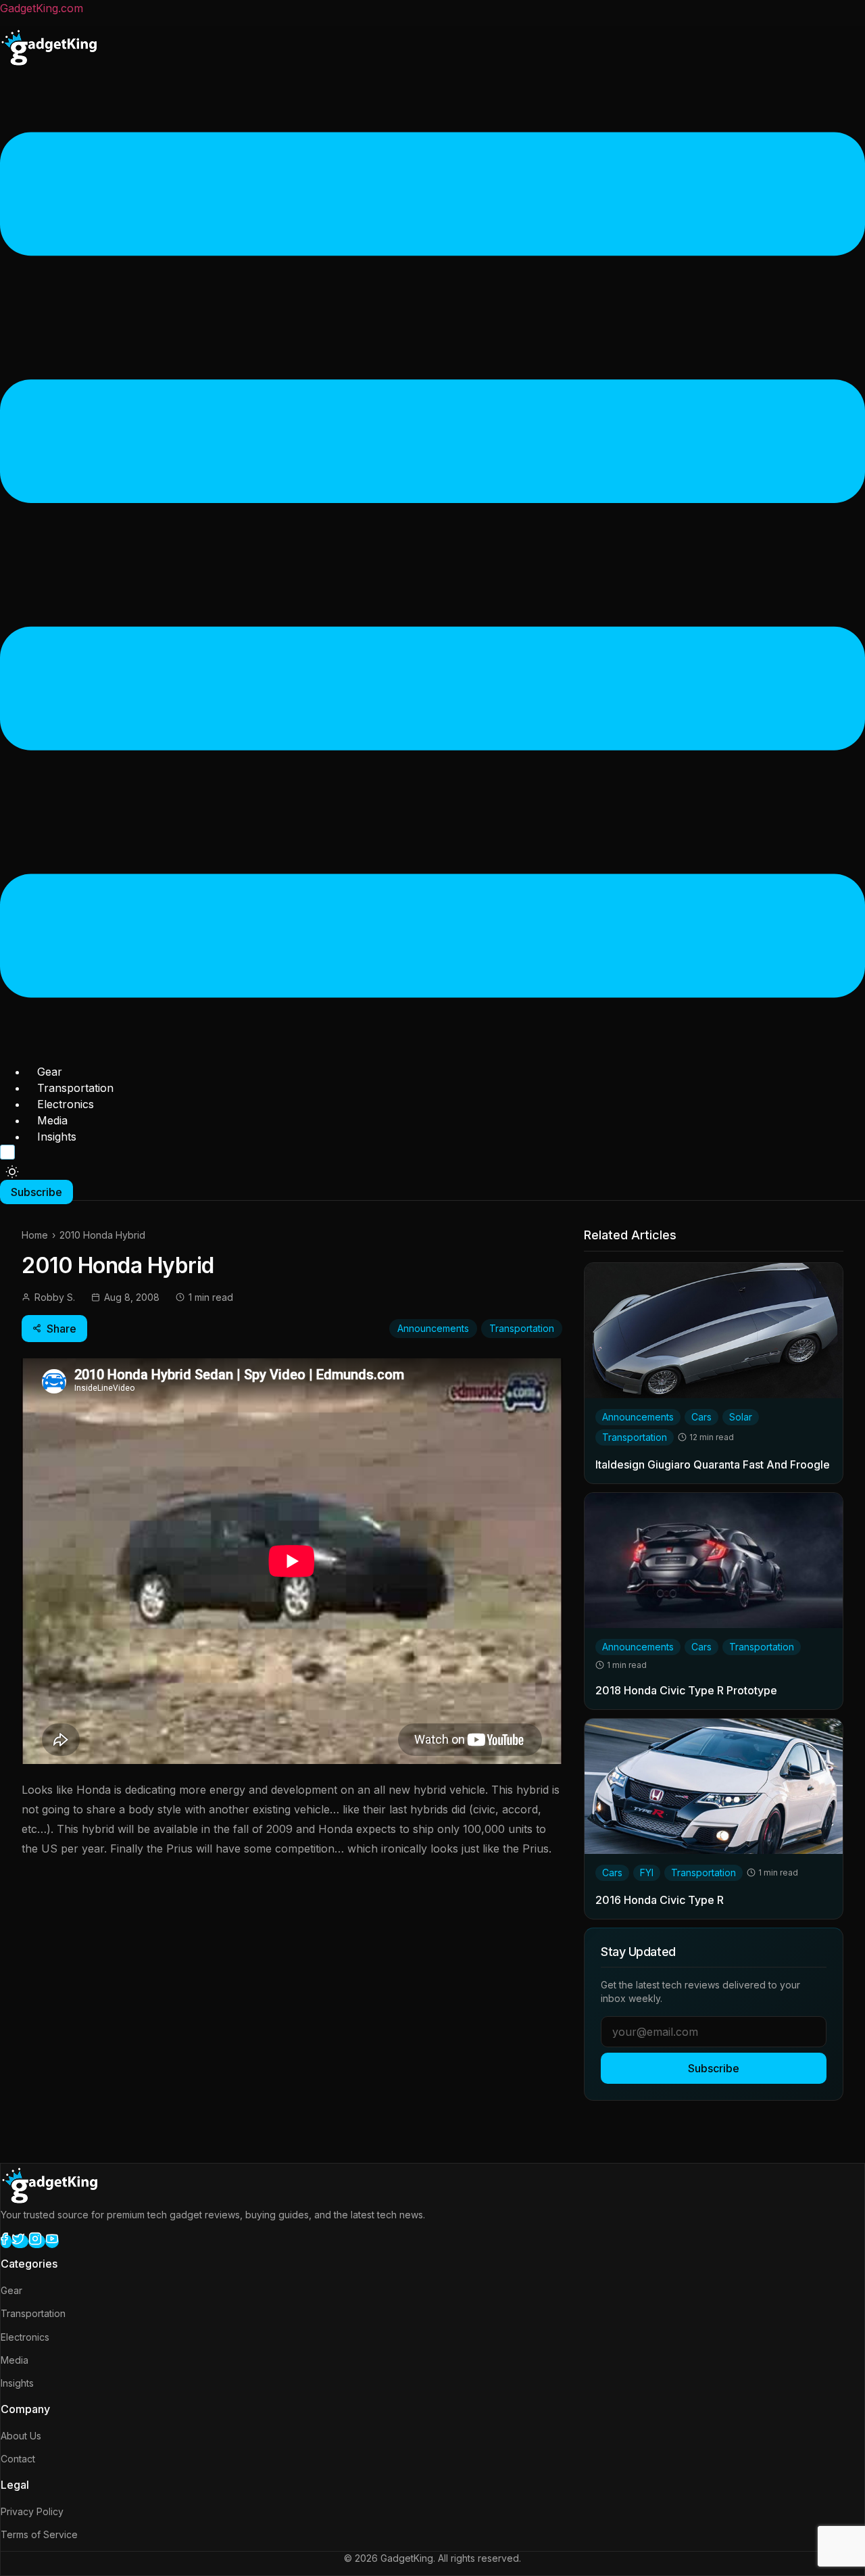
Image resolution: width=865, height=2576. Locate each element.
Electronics (66, 1104)
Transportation (75, 1088)
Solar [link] (741, 1417)
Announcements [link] (638, 1417)
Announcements (433, 1328)
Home (35, 1235)
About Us (21, 2436)
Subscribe (714, 2068)
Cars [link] (701, 1417)
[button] (432, 567)
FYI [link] (647, 1873)
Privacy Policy (32, 2511)
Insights (57, 1137)
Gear (50, 1072)
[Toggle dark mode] (12, 1172)
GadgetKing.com (42, 8)
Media (52, 1120)
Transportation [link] (635, 1437)
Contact (18, 2459)
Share (61, 1329)
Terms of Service (39, 2534)
